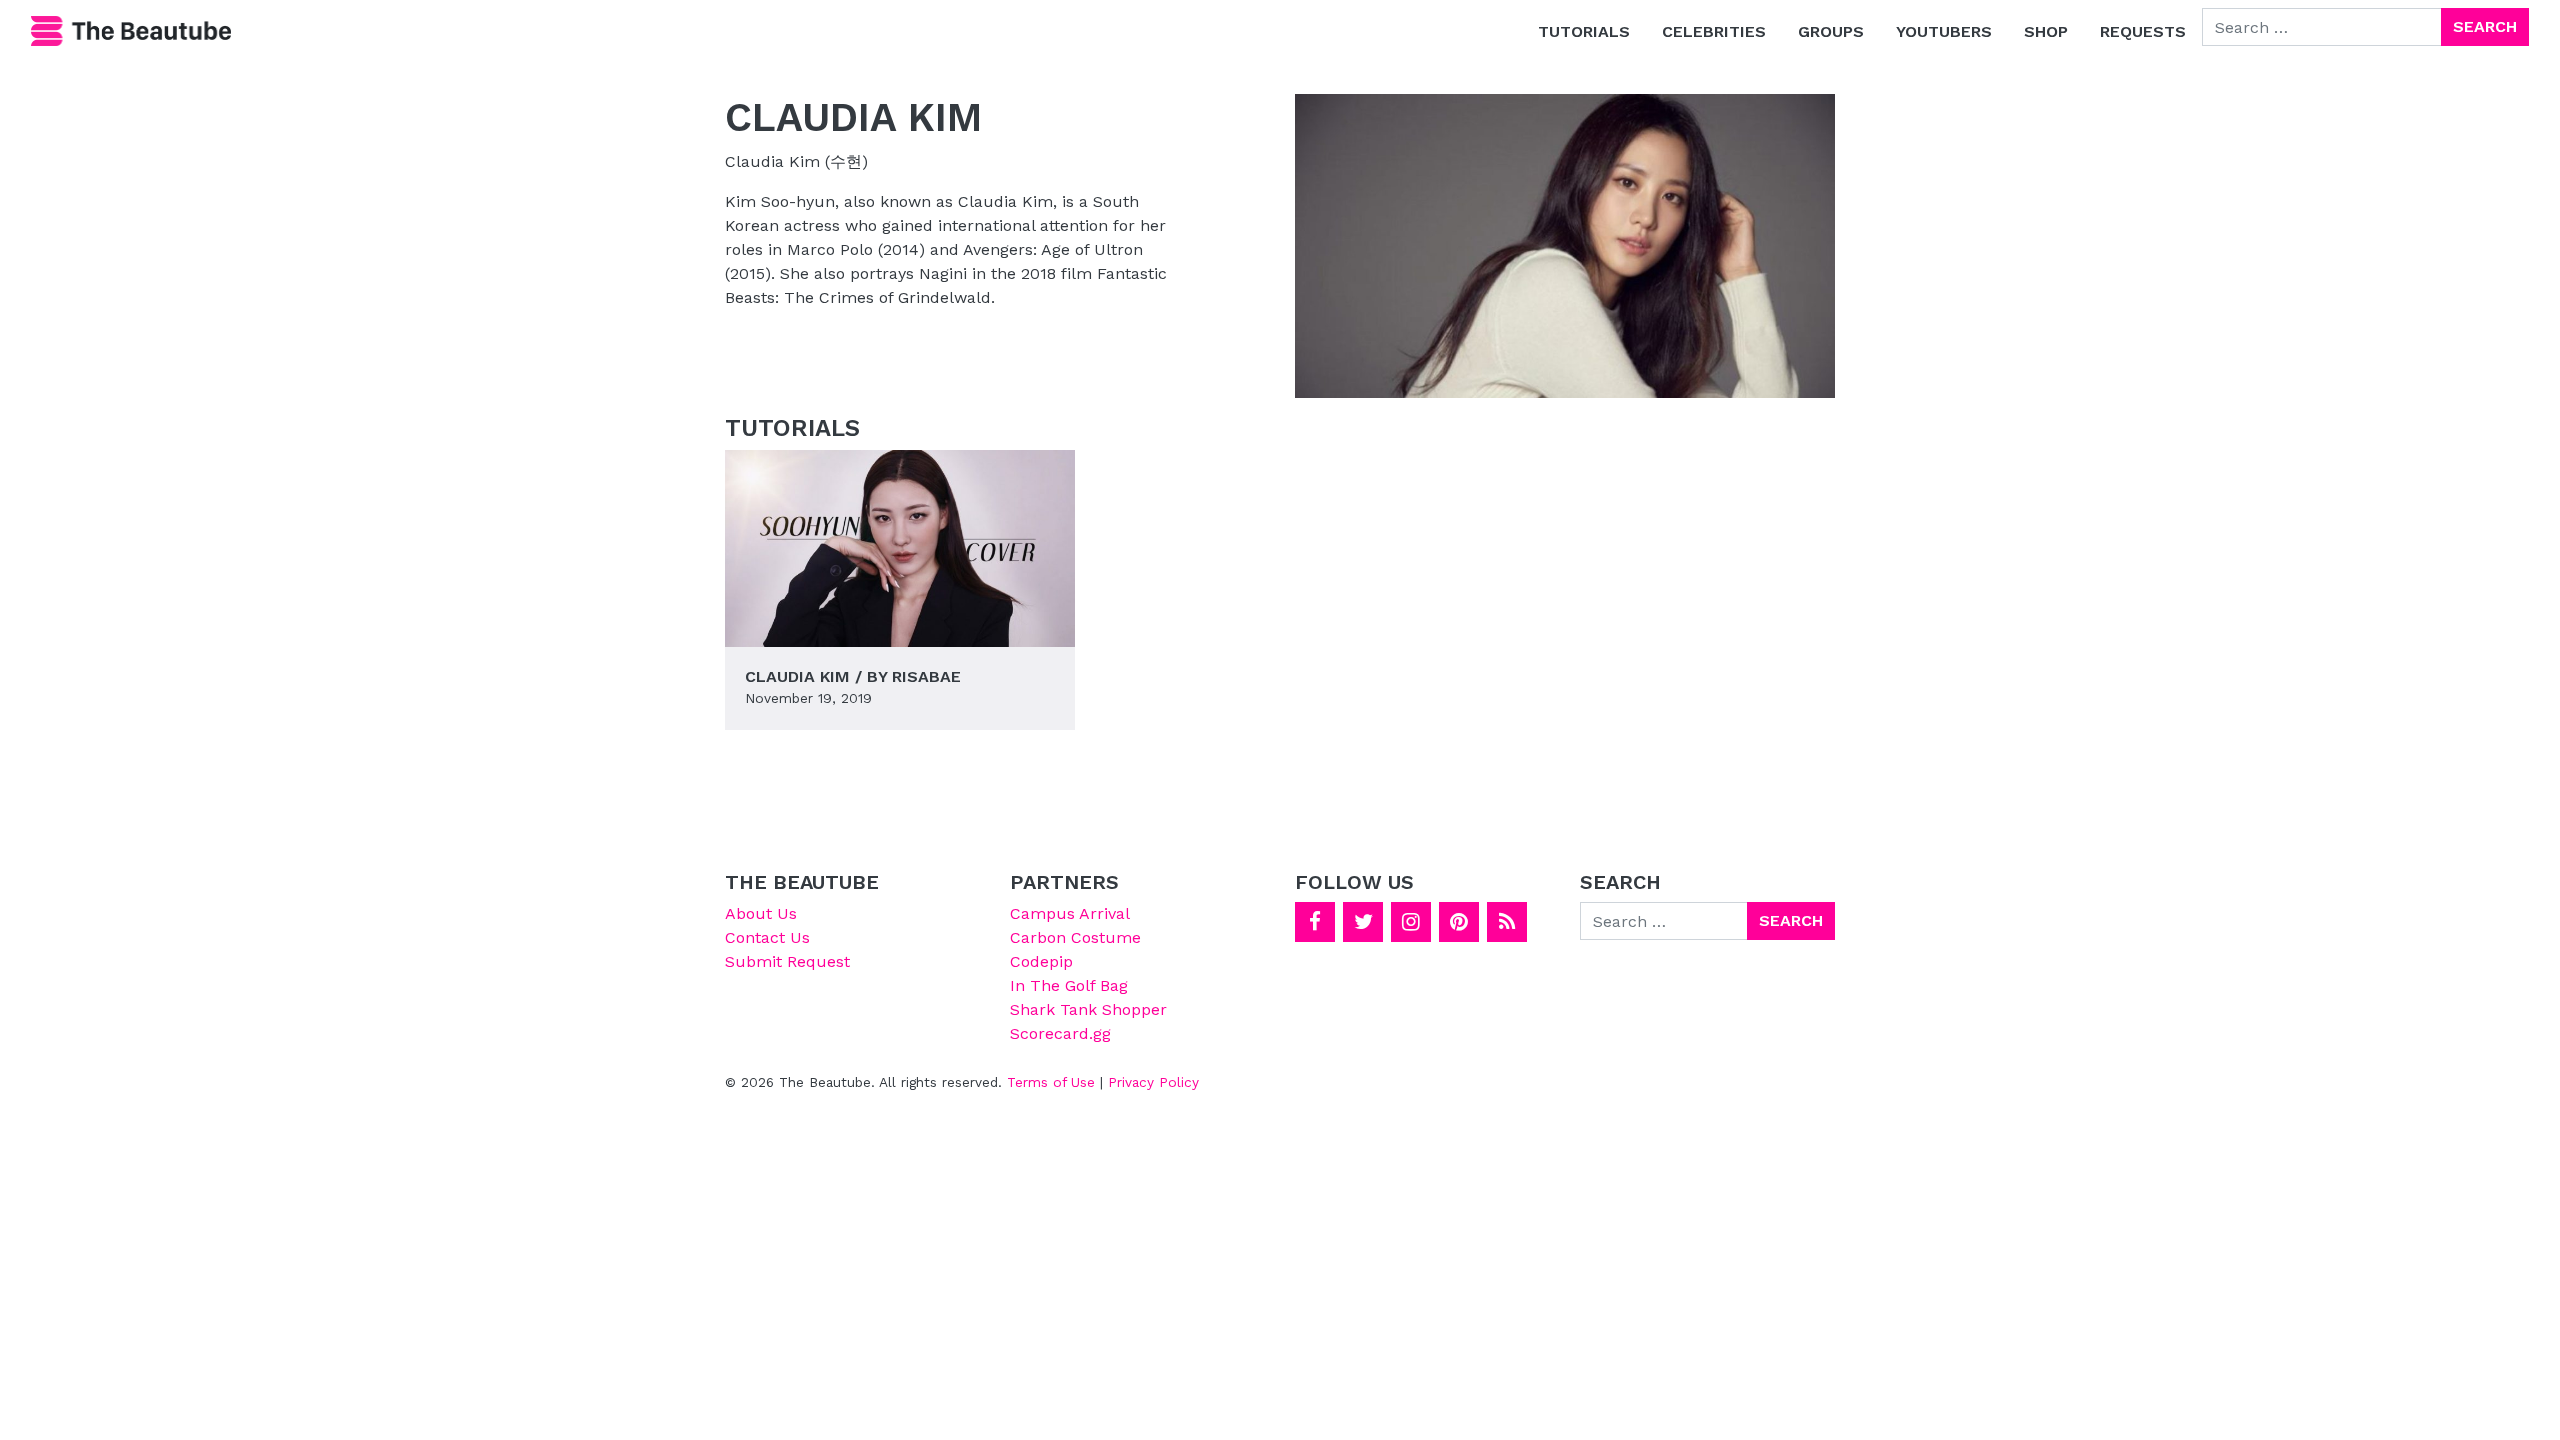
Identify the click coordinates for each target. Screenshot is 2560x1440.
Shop (2046, 31)
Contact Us (767, 937)
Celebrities (1714, 31)
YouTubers (1944, 31)
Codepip (1041, 961)
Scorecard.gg (1060, 1033)
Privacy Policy (1153, 1082)
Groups (1831, 31)
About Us (761, 913)
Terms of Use (1051, 1082)
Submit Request (787, 961)
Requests (2143, 31)
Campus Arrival (1070, 913)
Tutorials (1584, 31)
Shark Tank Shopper (1088, 1009)
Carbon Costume (1075, 937)
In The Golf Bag (1069, 985)
